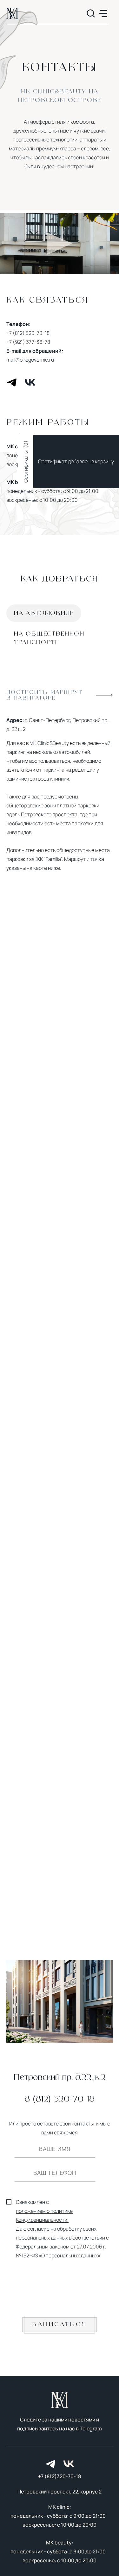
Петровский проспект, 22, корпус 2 (60, 2492)
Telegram (91, 2428)
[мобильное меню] (103, 14)
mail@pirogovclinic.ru (30, 360)
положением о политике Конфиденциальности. (44, 2215)
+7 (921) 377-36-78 (28, 342)
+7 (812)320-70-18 (60, 2476)
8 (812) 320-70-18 (60, 2099)
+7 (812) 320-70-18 (28, 333)
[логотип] (12, 13)
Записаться (60, 2324)
